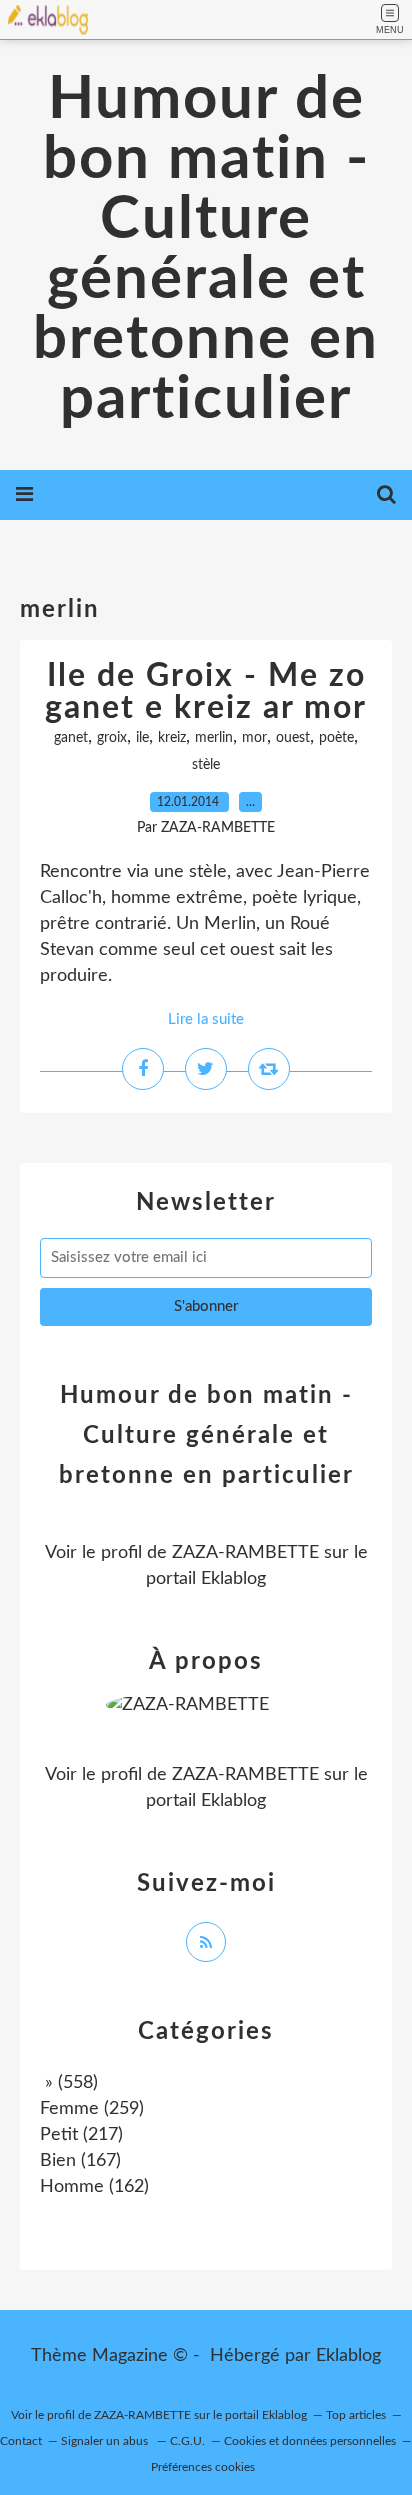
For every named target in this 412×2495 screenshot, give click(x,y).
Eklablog (348, 2356)
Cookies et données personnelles (310, 2441)
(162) (94, 2187)
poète (336, 738)
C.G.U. (187, 2441)
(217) (81, 2135)
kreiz (172, 738)
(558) (69, 2083)
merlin (214, 738)
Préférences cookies (203, 2467)
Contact (21, 2441)
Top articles (356, 2415)
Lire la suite (206, 1019)
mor (254, 738)
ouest (293, 738)
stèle (206, 765)
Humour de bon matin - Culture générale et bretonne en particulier (206, 250)
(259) (92, 2109)
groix (112, 738)
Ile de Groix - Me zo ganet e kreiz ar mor (206, 692)
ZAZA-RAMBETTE (245, 1553)
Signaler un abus (106, 2441)
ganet (71, 738)
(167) (80, 2161)
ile (142, 738)
